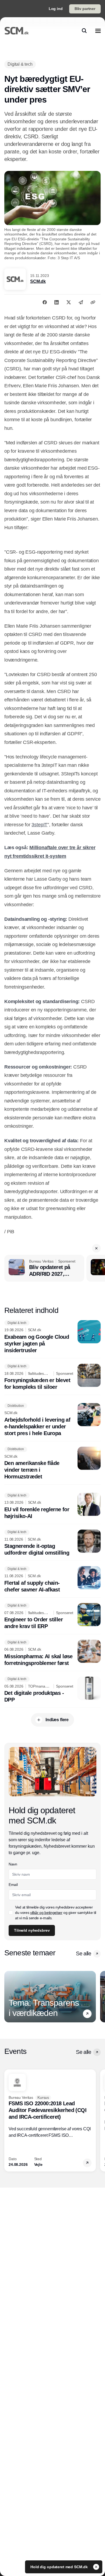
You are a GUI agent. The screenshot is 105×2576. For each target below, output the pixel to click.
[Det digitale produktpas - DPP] (52, 1690)
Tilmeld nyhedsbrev (32, 1930)
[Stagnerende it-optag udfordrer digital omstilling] (52, 1543)
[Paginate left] (9, 1997)
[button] (96, 1248)
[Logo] (17, 31)
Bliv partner (85, 9)
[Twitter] (69, 302)
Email (13, 1885)
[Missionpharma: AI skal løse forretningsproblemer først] (52, 1653)
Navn (13, 1864)
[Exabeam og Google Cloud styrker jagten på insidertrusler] (52, 1337)
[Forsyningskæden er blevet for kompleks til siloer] (52, 1377)
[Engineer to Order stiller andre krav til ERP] (52, 1616)
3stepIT (39, 825)
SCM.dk (38, 281)
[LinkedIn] (57, 302)
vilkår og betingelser (46, 1913)
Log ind (56, 9)
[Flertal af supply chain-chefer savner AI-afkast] (52, 1580)
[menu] (98, 31)
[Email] (81, 302)
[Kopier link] (93, 302)
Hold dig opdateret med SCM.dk (60, 2567)
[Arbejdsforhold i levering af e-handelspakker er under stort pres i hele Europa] (52, 1420)
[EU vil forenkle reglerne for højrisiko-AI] (52, 1506)
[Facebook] (45, 302)
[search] (84, 31)
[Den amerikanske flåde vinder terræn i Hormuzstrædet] (52, 1463)
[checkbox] (11, 1913)
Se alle (83, 1953)
